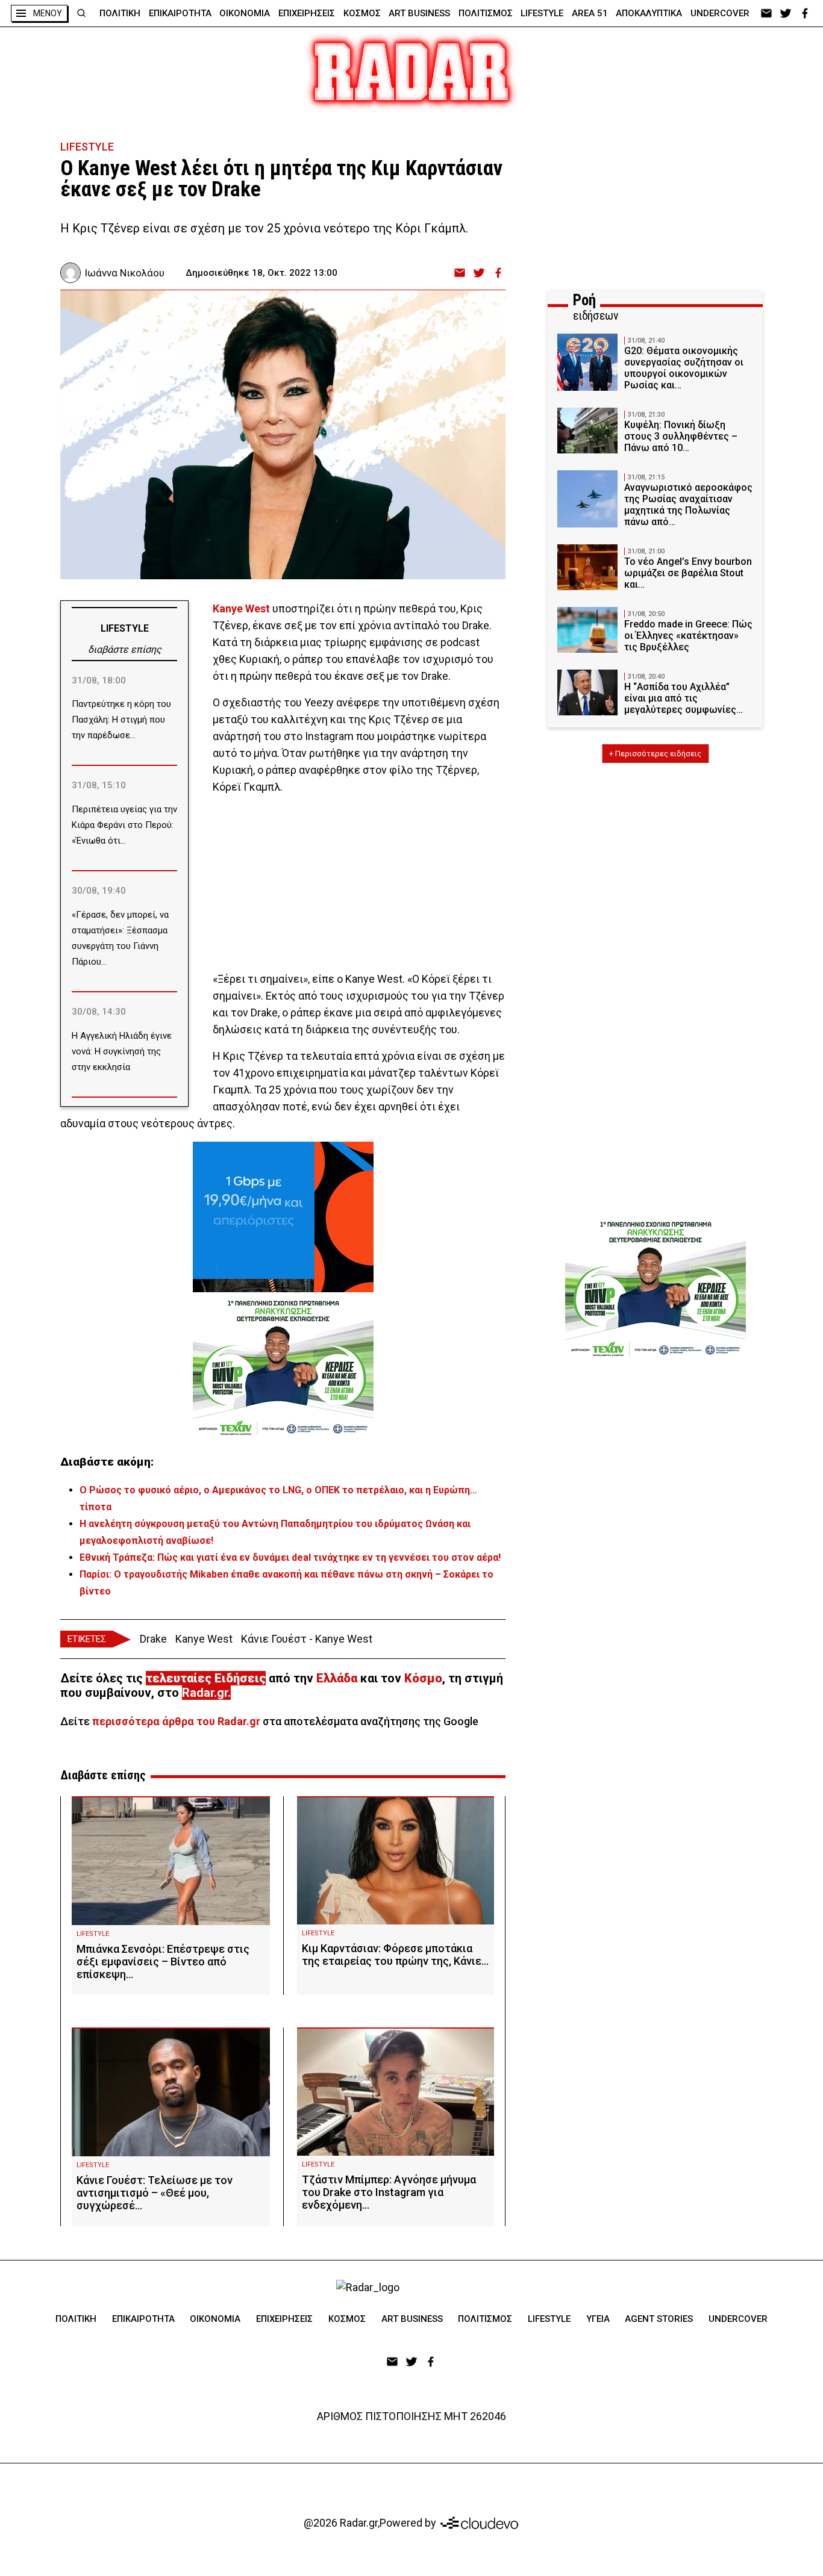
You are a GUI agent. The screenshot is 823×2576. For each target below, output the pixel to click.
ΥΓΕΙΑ (598, 2319)
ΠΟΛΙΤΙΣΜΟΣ (486, 13)
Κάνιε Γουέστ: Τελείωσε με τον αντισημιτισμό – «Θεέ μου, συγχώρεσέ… (155, 2193)
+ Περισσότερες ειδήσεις (655, 754)
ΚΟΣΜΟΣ (362, 13)
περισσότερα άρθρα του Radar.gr (176, 1721)
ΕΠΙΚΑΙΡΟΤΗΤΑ (180, 13)
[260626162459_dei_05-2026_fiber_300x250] (283, 1217)
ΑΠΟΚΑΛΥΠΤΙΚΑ (649, 13)
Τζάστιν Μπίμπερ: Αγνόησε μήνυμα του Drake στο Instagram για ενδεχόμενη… (389, 2192)
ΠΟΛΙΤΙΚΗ (120, 13)
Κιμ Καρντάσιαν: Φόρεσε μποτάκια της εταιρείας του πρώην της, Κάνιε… (395, 1955)
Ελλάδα (337, 1678)
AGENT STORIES (659, 2319)
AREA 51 (590, 13)
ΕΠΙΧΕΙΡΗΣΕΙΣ (307, 13)
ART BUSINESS (419, 13)
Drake (153, 1639)
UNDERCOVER (720, 13)
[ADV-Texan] (283, 1367)
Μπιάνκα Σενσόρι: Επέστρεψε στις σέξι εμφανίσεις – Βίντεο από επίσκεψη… (163, 1962)
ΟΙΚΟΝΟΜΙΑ (245, 13)
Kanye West (243, 608)
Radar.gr (205, 1693)
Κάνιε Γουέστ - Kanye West (307, 1639)
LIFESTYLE (542, 13)
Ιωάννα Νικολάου (124, 273)
